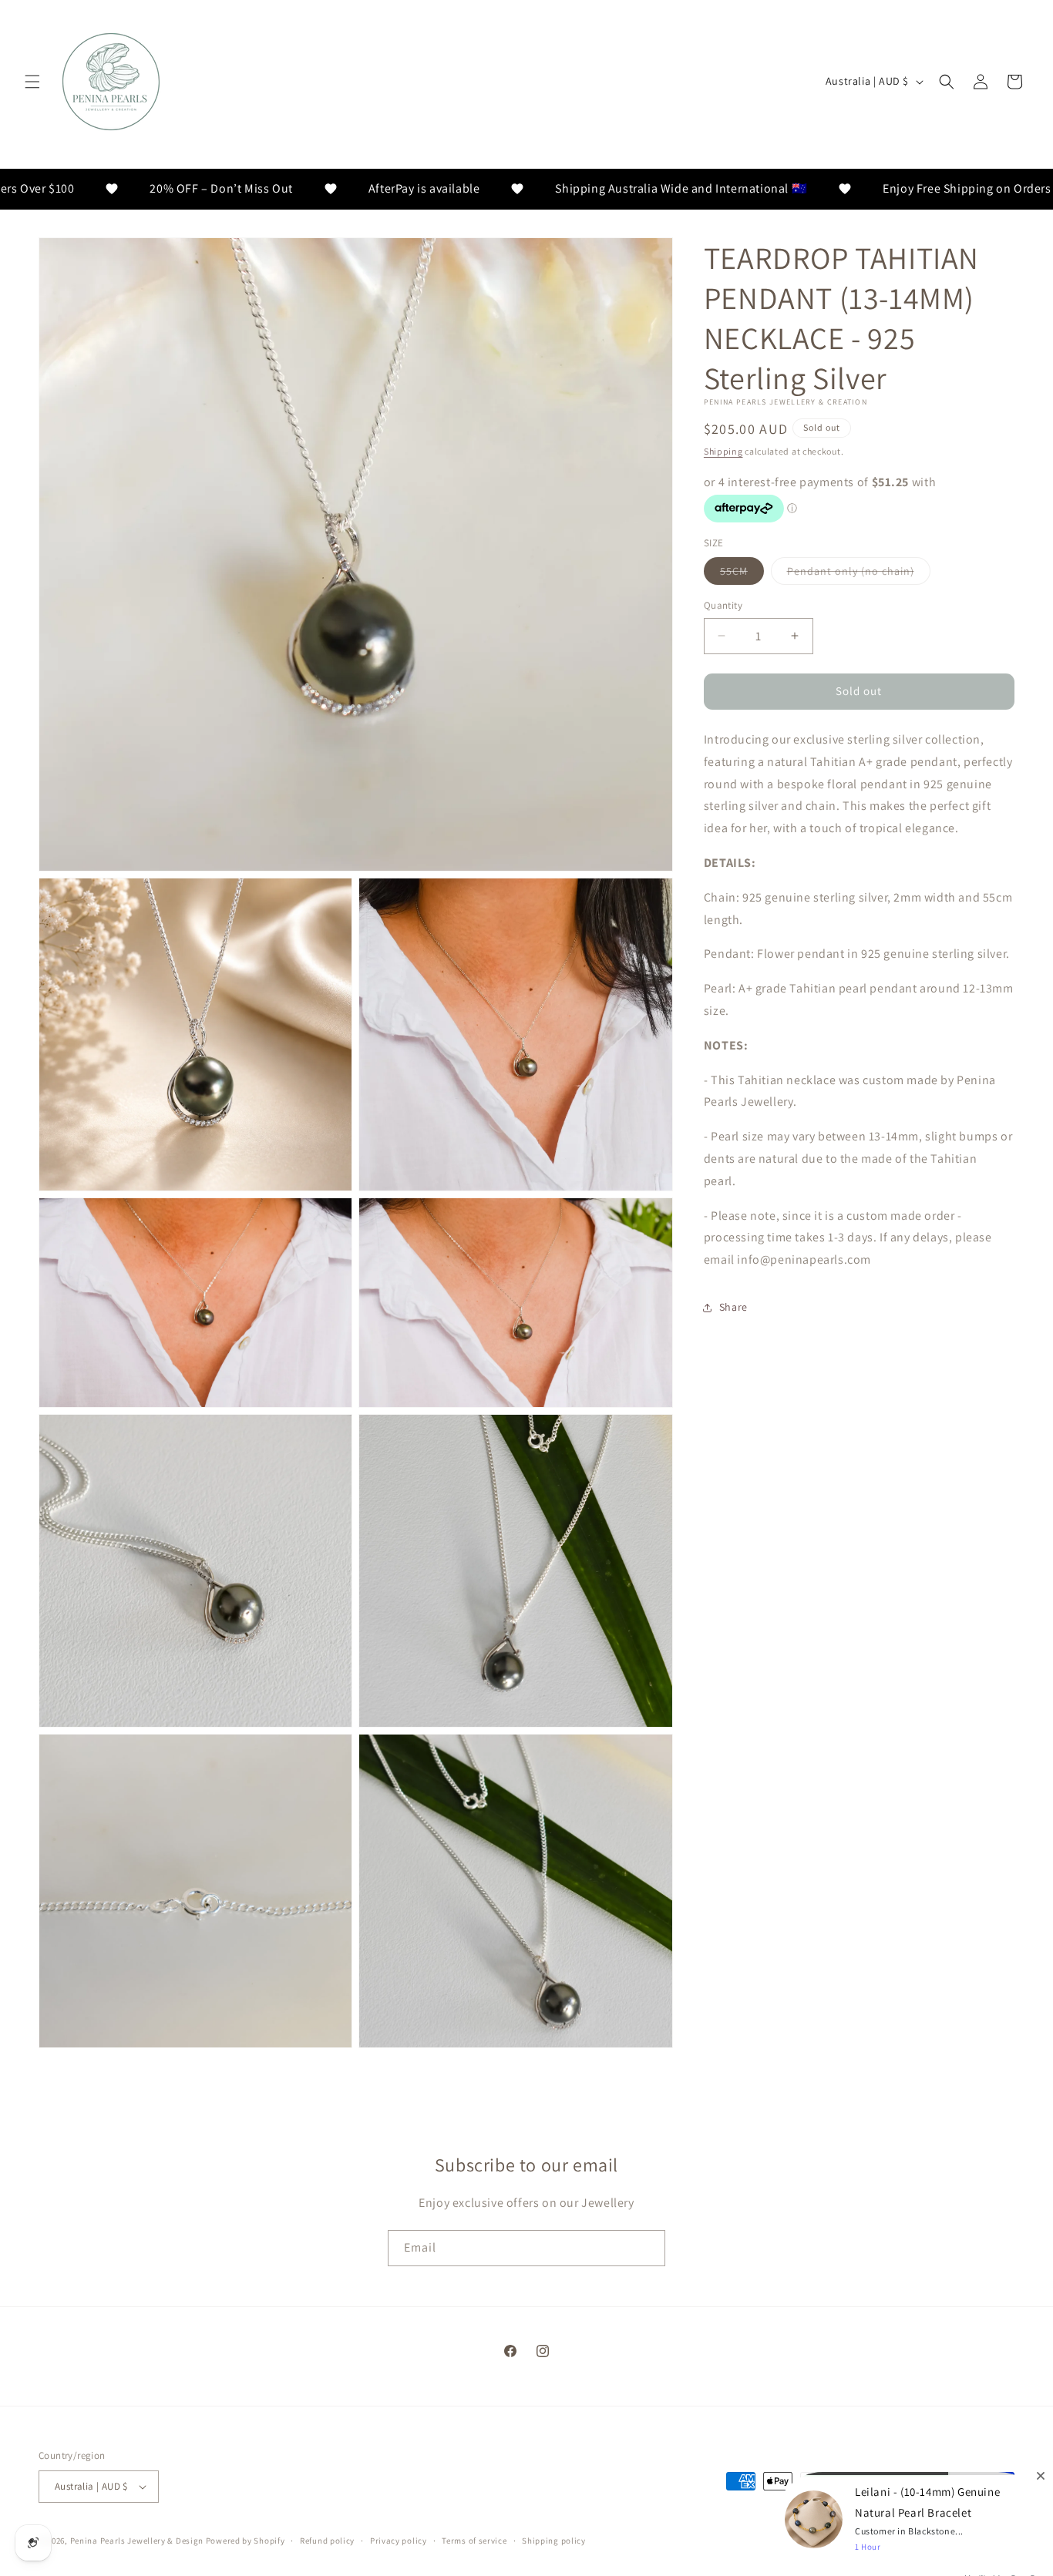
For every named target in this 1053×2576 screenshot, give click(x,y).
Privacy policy (399, 2541)
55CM (742, 574)
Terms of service (474, 2541)
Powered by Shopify (246, 2541)
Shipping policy (554, 2541)
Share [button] (733, 1307)
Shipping (723, 451)
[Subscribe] (648, 2248)
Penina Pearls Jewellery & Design (137, 2541)
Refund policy (327, 2541)
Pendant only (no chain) (859, 574)
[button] (32, 82)
